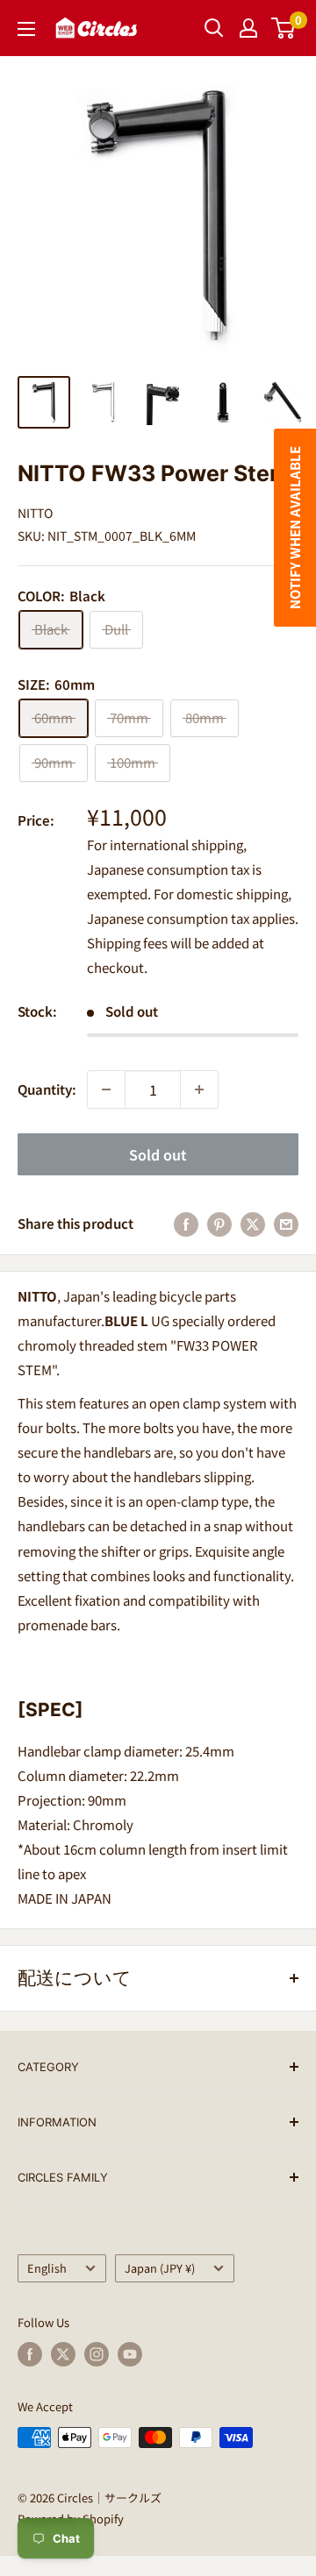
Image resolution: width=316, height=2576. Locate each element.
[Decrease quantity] (106, 1089)
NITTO (35, 513)
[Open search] (214, 28)
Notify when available (294, 528)
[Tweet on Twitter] (253, 1224)
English (47, 2268)
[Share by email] (286, 1224)
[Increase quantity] (199, 1089)
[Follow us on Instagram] (97, 2354)
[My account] (248, 28)
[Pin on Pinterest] (219, 1224)
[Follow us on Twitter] (63, 2354)
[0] (284, 28)
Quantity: (47, 1089)
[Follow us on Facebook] (30, 2354)
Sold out (158, 1154)
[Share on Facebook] (186, 1224)
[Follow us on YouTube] (130, 2354)
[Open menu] (26, 29)
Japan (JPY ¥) (160, 2268)
